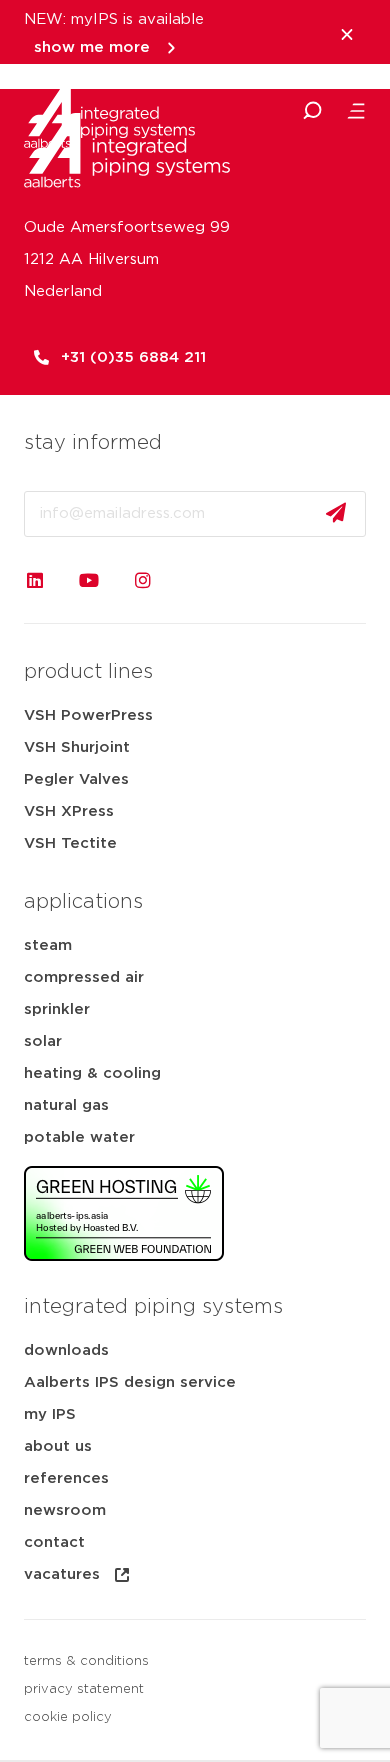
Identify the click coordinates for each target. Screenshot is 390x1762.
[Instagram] (143, 580)
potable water (79, 1137)
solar (43, 1041)
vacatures (62, 1574)
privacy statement (84, 1689)
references (66, 1478)
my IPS (50, 1414)
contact (54, 1542)
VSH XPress (69, 811)
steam (48, 945)
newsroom (65, 1510)
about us (58, 1446)
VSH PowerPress (88, 715)
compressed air (84, 977)
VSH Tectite (70, 843)
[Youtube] (89, 580)
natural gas (66, 1105)
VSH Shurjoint (77, 747)
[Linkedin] (35, 580)
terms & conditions (86, 1661)
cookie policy (68, 1717)
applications (83, 902)
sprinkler (57, 1009)
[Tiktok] (197, 580)
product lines (88, 672)
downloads (66, 1350)
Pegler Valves (76, 779)
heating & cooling (92, 1073)
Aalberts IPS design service (130, 1382)
